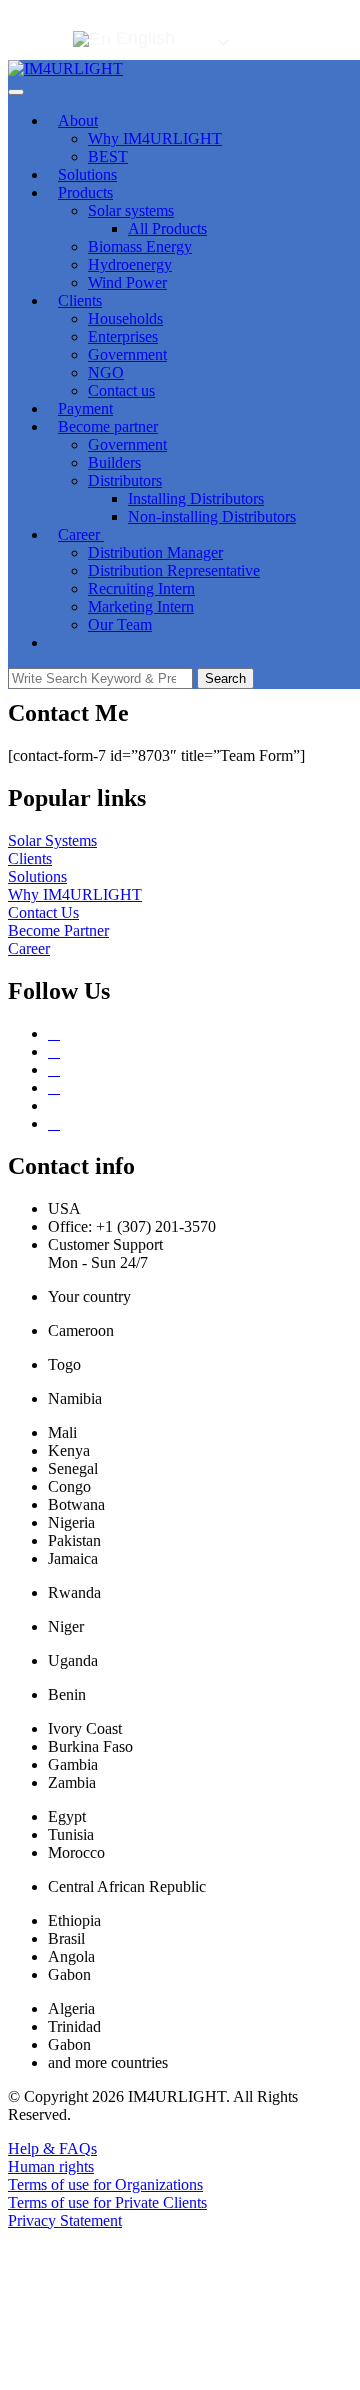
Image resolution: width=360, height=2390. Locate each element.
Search (225, 678)
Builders (114, 462)
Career (81, 534)
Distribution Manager (155, 552)
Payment (85, 408)
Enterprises (123, 336)
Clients (80, 300)
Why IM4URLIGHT (155, 138)
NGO (106, 372)
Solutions (87, 174)
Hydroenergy (130, 264)
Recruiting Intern (141, 588)
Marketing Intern (141, 606)
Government (127, 354)
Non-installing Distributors (212, 516)
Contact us (121, 390)
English (143, 38)
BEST (108, 156)
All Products (167, 228)
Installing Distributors (196, 498)
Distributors (125, 480)
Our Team (120, 624)
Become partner (108, 426)
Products (85, 192)
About (78, 120)
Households (125, 318)
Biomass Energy (140, 246)
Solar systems (131, 210)
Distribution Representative (174, 570)
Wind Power (127, 282)
